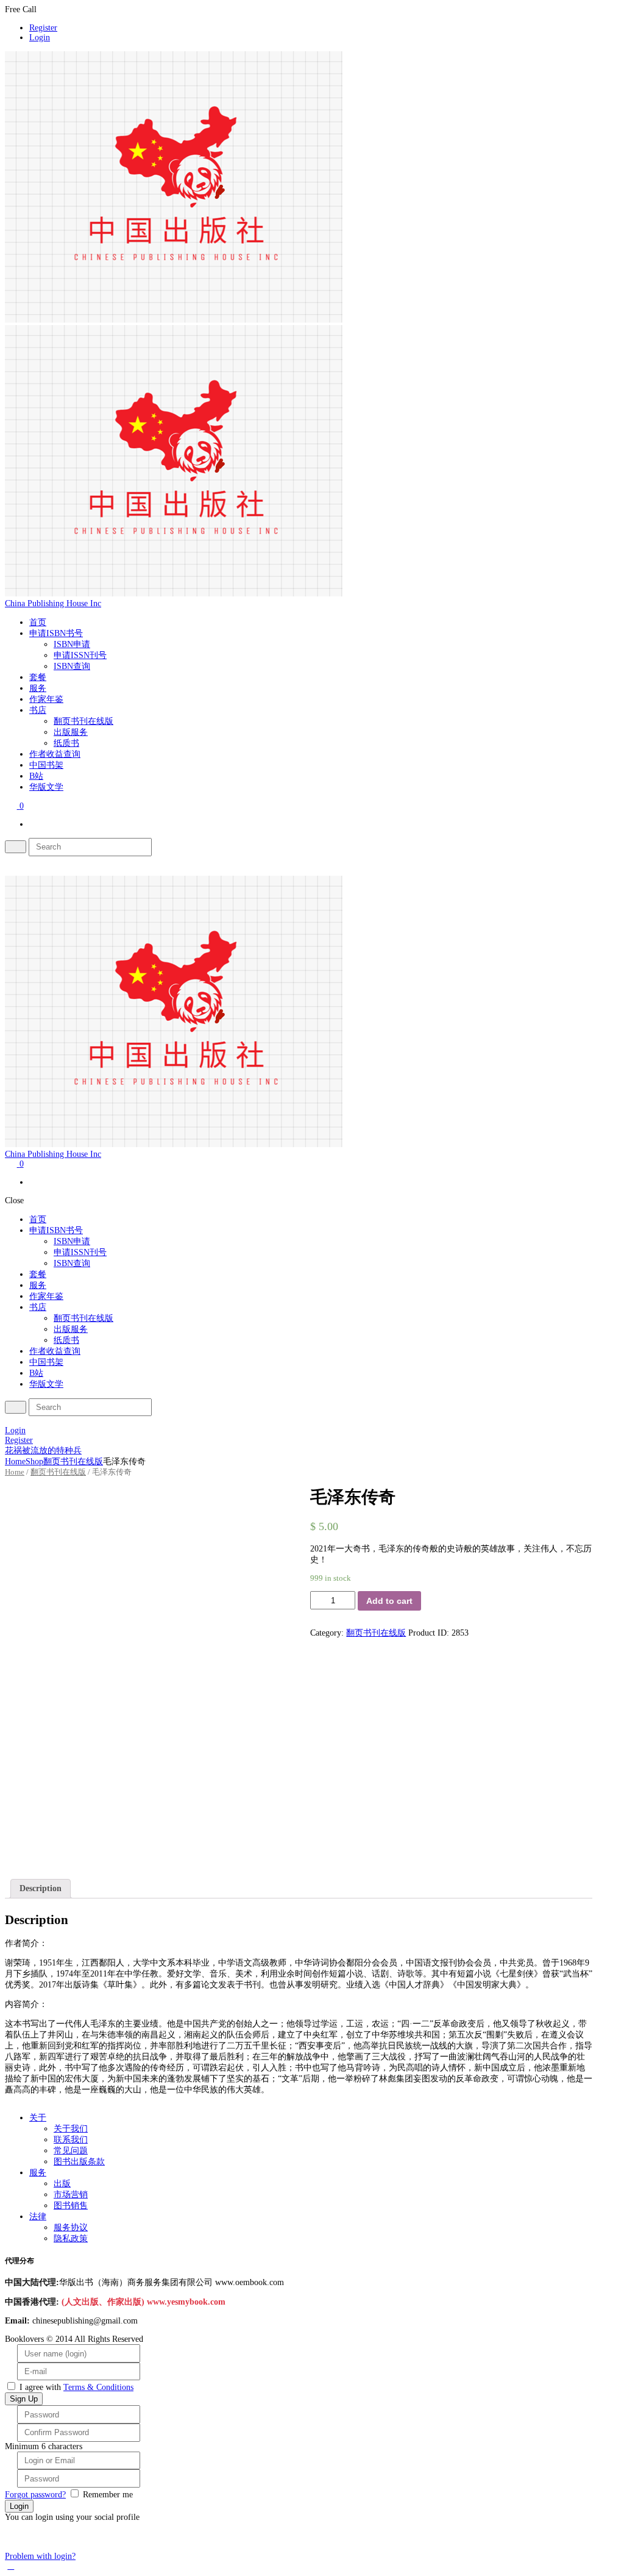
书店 (38, 710)
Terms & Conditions (98, 2387)
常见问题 (71, 2151)
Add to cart (389, 1601)
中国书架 (46, 765)
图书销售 (71, 2206)
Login (40, 38)
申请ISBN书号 (56, 633)
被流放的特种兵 (52, 1451)
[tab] (41, 1889)
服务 (38, 688)
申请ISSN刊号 (80, 655)
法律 (38, 2216)
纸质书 (66, 743)
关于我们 (71, 2129)
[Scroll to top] (11, 2566)
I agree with (40, 2387)
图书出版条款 (79, 2162)
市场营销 (71, 2195)
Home (15, 1462)
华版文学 (46, 787)
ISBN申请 (72, 644)
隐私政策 (71, 2238)
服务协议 (71, 2227)
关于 (38, 2118)
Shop (34, 1462)
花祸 (13, 1451)
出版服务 (71, 732)
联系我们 (71, 2140)
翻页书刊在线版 (83, 721)
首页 (38, 622)
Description (41, 1888)
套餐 (38, 677)
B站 (36, 776)
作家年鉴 (46, 699)
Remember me (108, 2495)
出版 (62, 2184)
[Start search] (16, 1407)
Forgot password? (35, 2495)
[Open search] (16, 847)
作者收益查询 (55, 754)
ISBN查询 (72, 666)
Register (43, 28)
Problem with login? (40, 2556)
